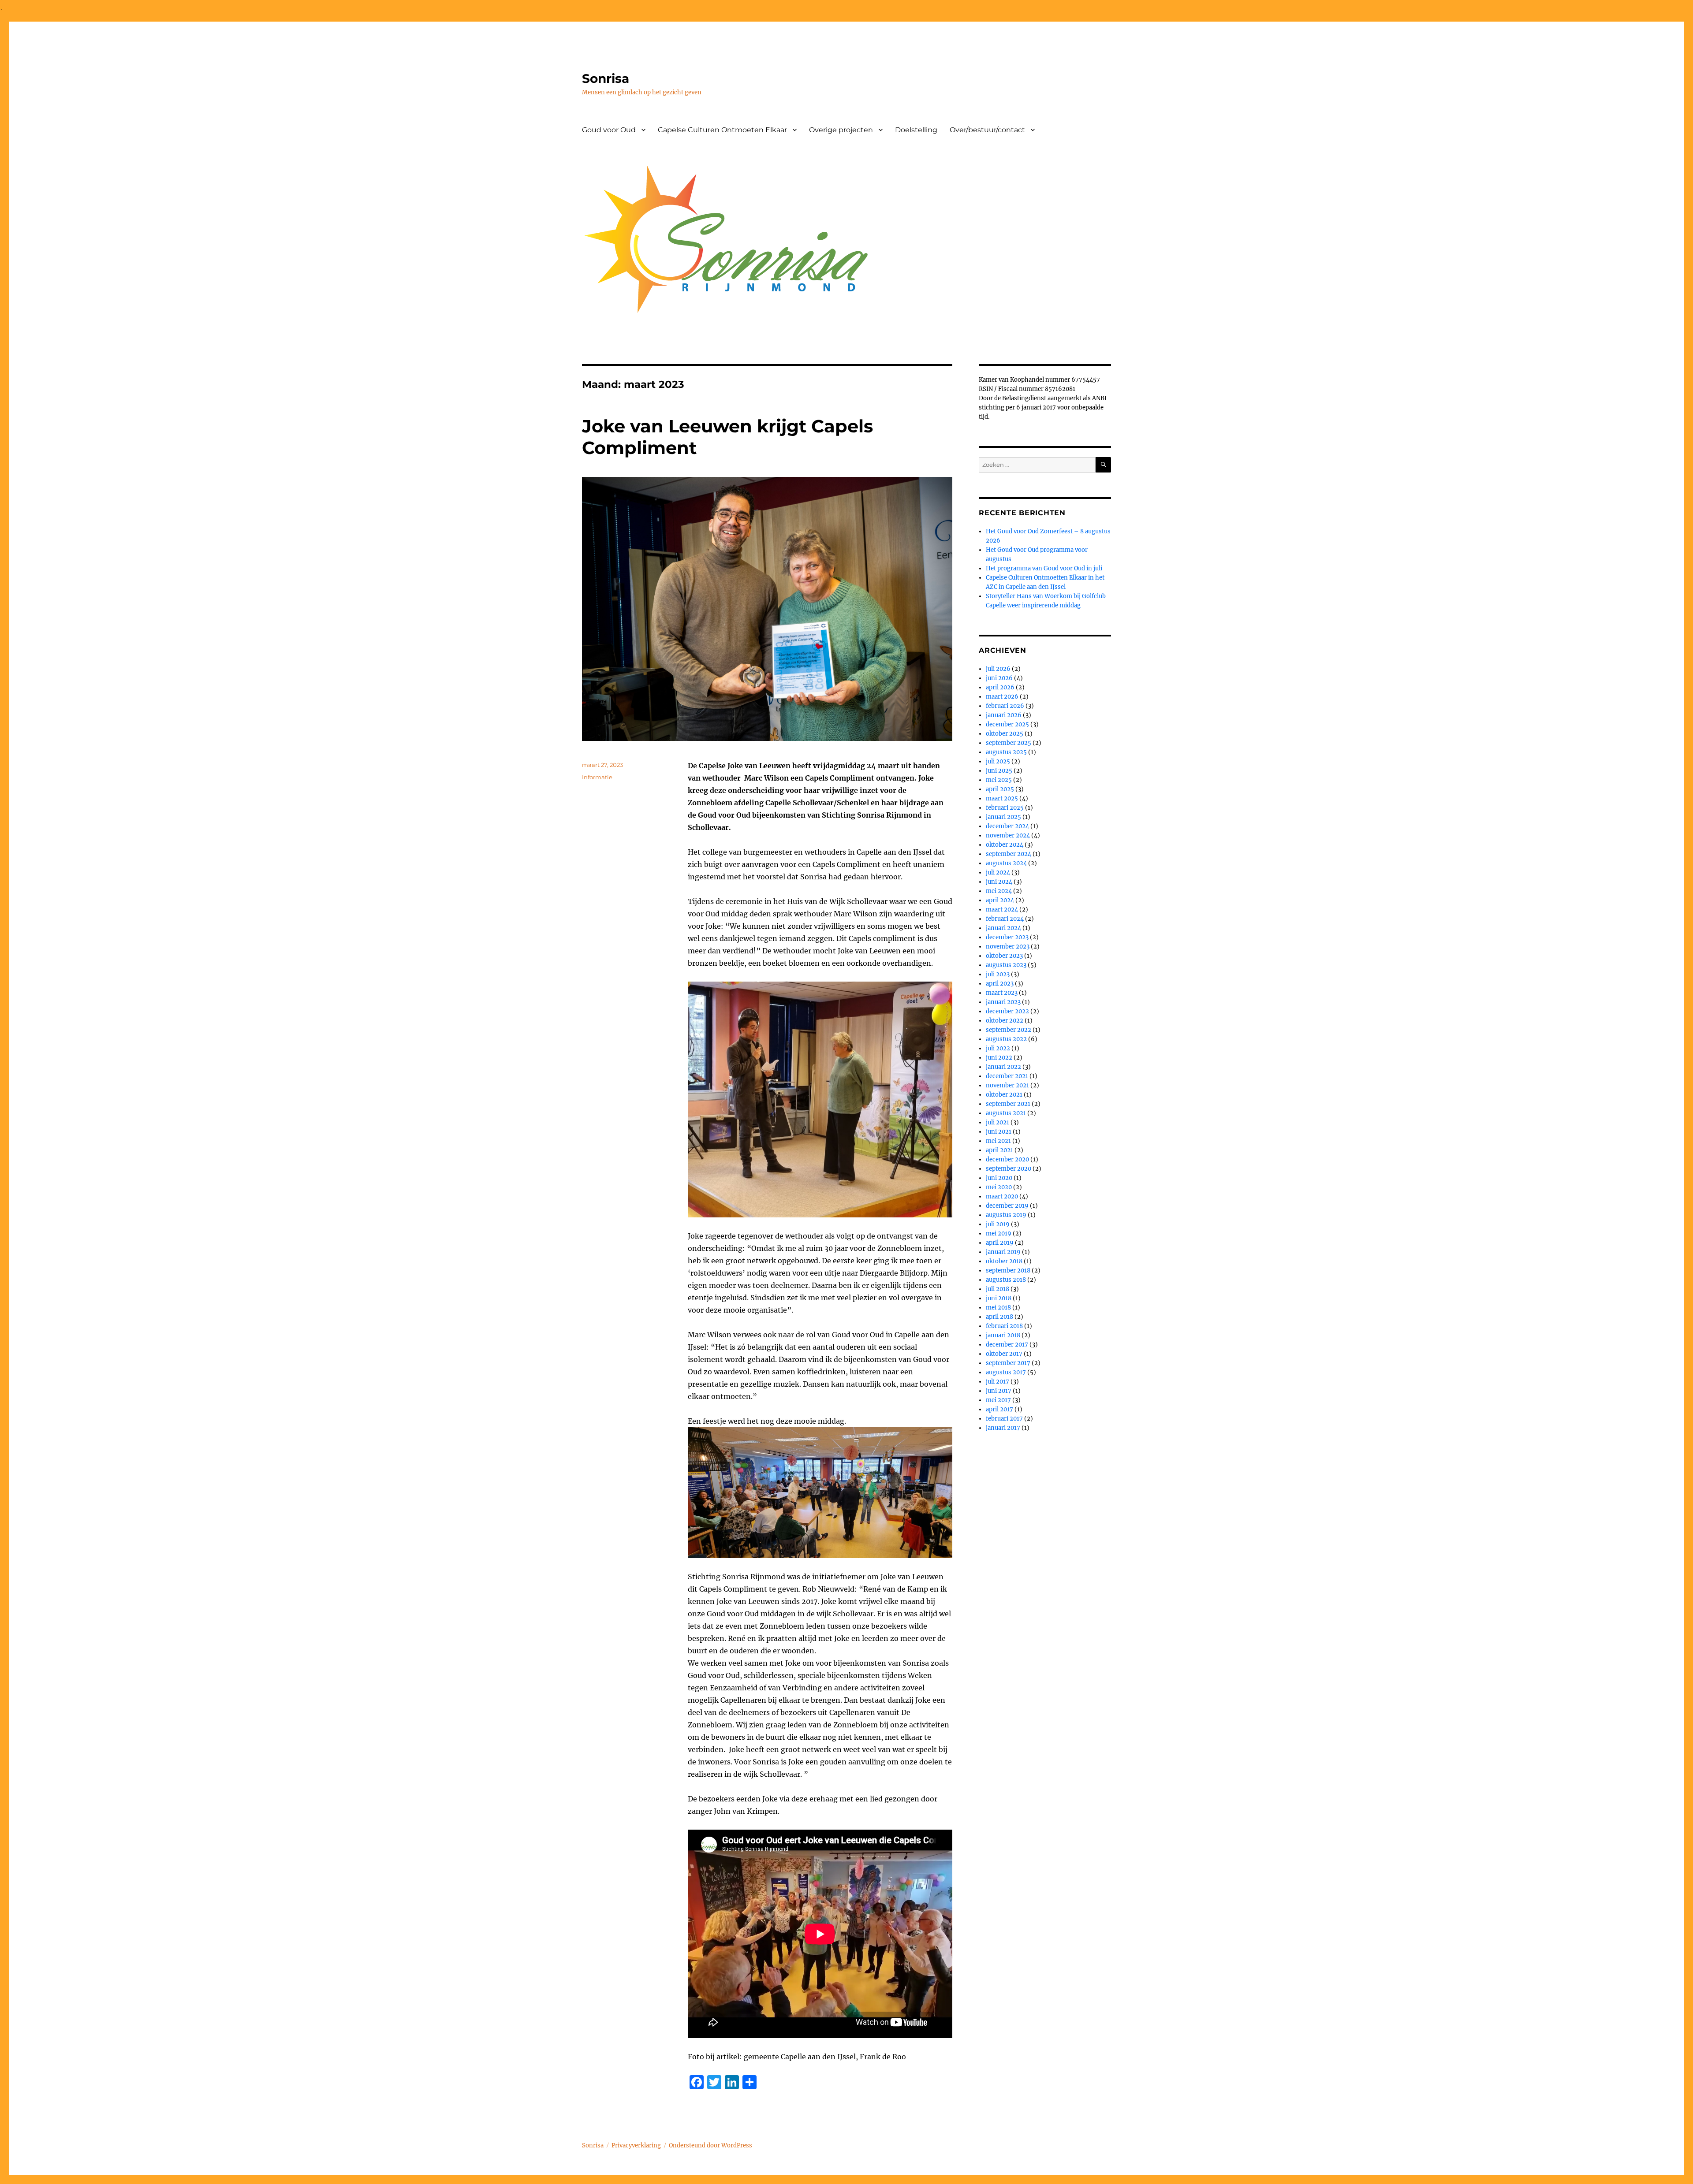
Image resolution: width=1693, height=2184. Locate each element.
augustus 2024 (1006, 863)
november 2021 (1007, 1085)
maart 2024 (1002, 910)
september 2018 (1008, 1271)
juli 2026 (998, 669)
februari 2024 (1005, 919)
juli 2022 (998, 1048)
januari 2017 (1003, 1428)
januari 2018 (1003, 1335)
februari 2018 (1004, 1326)
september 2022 (1009, 1030)
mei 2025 (999, 780)
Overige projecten (841, 130)
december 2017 (1007, 1345)
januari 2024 (1003, 928)
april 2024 (1000, 900)
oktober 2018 (1004, 1261)
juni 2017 (999, 1391)
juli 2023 (998, 974)
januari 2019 (1003, 1252)
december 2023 (1007, 937)
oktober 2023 (1004, 956)
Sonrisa (606, 78)
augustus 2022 (1006, 1039)
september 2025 (1009, 743)
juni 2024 (999, 882)
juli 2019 (998, 1224)
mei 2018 (998, 1308)
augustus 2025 (1006, 752)
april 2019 (1000, 1243)
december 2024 (1007, 826)
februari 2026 (1005, 706)
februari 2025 (1005, 808)
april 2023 (1000, 984)
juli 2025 (998, 761)
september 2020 (1009, 1169)
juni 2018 (999, 1298)
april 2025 (1000, 789)
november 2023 (1008, 947)
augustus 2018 (1006, 1280)
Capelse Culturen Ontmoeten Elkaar (722, 130)
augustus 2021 (1006, 1113)
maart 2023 (1002, 993)
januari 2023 (1003, 1002)
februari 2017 (1004, 1419)
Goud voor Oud (609, 130)
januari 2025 (1003, 817)
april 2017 (999, 1409)
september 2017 (1008, 1363)
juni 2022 (999, 1058)
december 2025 (1007, 724)
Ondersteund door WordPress (710, 2145)
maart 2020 (1002, 1196)
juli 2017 (998, 1382)
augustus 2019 (1006, 1215)
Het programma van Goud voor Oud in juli (1044, 568)
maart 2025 (1002, 798)
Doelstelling (916, 130)
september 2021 (1008, 1104)
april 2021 (999, 1150)
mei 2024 (999, 891)
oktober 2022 (1005, 1021)
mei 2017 (998, 1400)
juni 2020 (999, 1178)
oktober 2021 (1004, 1095)
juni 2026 (999, 678)
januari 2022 (1003, 1067)
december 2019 (1007, 1206)
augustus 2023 (1006, 965)
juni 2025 (999, 771)
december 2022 (1007, 1011)
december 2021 (1007, 1076)
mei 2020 (999, 1187)
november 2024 (1008, 835)
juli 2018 (998, 1289)
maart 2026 (1002, 697)
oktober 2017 (1004, 1354)
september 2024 (1009, 854)
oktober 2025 (1005, 734)
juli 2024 (998, 872)
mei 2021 (998, 1141)
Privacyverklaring (636, 2145)
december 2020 (1007, 1159)
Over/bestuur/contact (987, 130)
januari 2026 (1004, 715)
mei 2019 (999, 1233)
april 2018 (999, 1317)
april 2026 (1000, 687)
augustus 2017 (1006, 1372)
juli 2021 (998, 1122)
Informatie (597, 777)
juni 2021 (999, 1132)
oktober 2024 (1005, 845)
